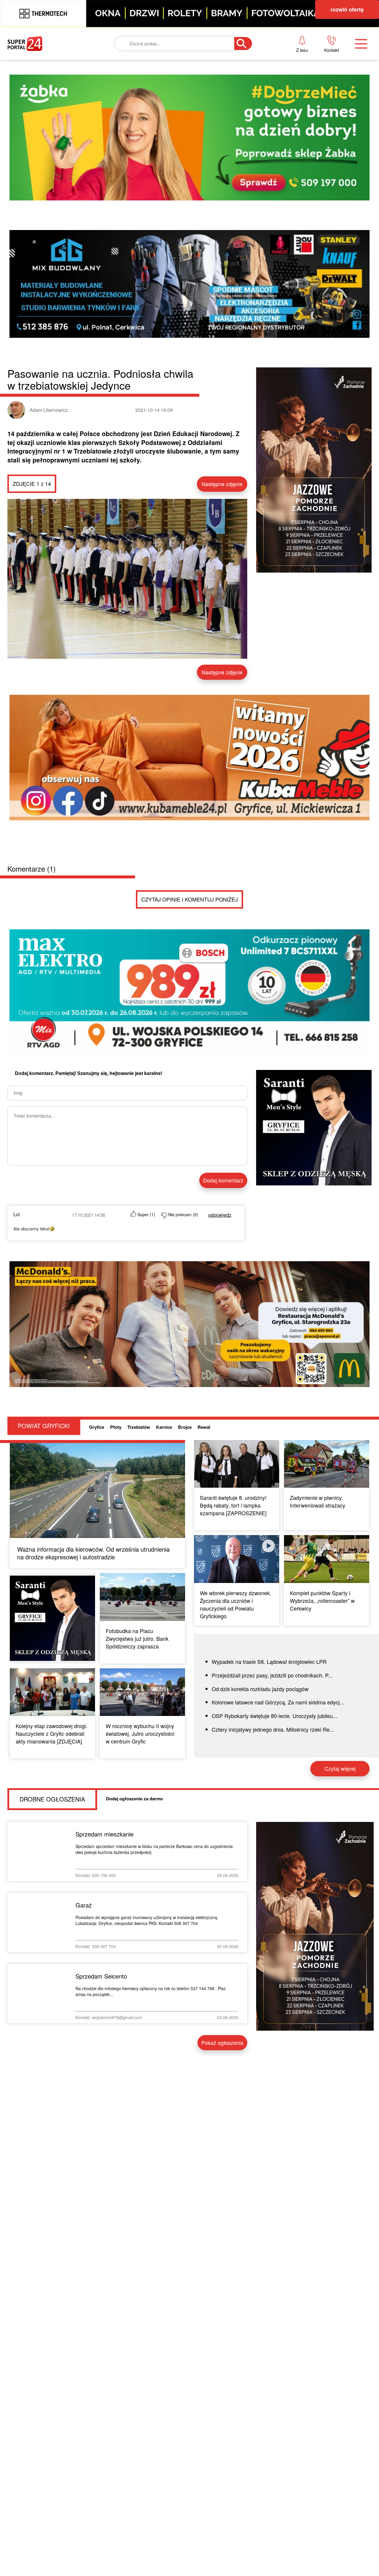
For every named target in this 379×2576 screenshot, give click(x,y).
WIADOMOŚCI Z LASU (181, 127)
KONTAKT (287, 66)
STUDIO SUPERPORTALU (185, 147)
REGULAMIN (291, 107)
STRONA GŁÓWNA (52, 66)
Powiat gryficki (176, 66)
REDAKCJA (289, 87)
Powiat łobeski (175, 87)
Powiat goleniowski (184, 107)
